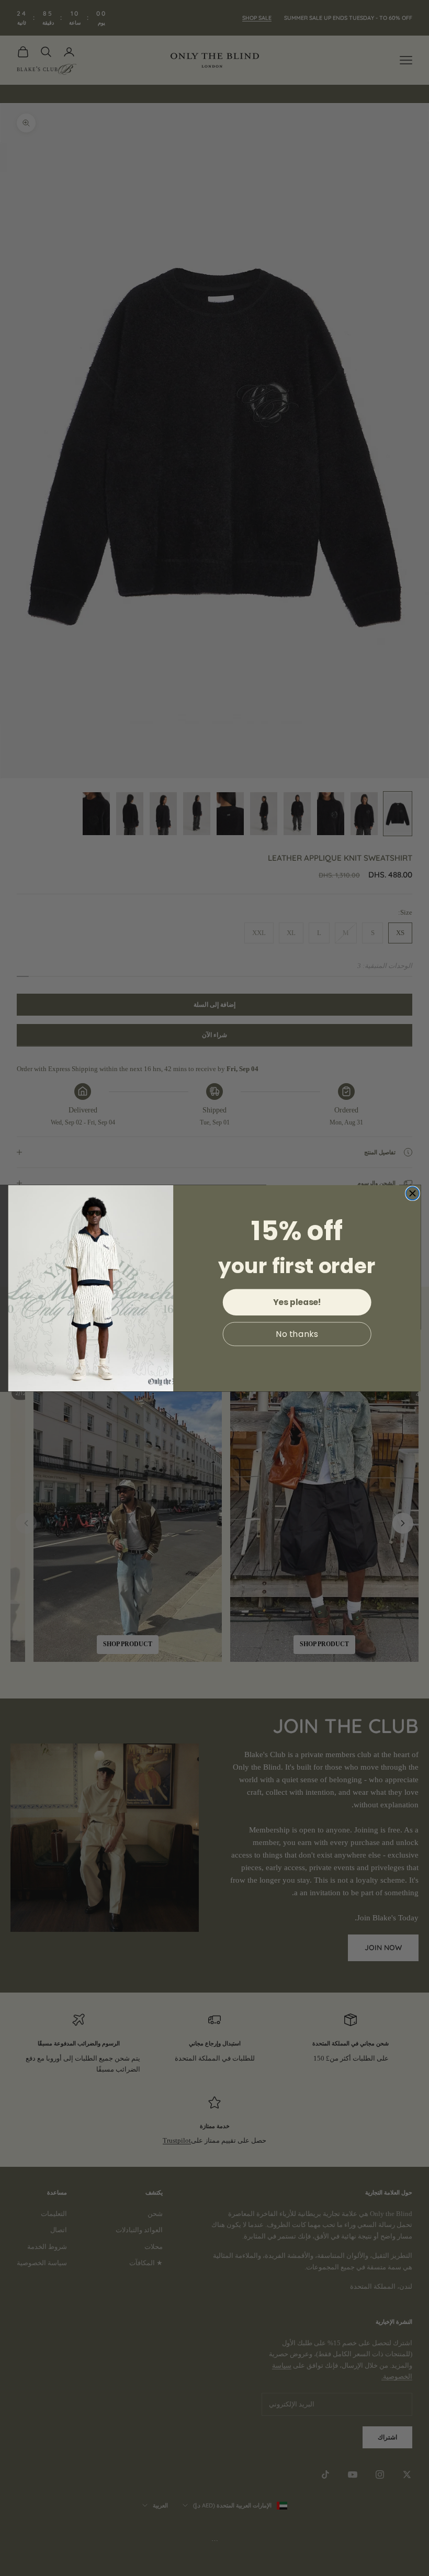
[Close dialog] (413, 1193)
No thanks (297, 1334)
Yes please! (297, 1302)
